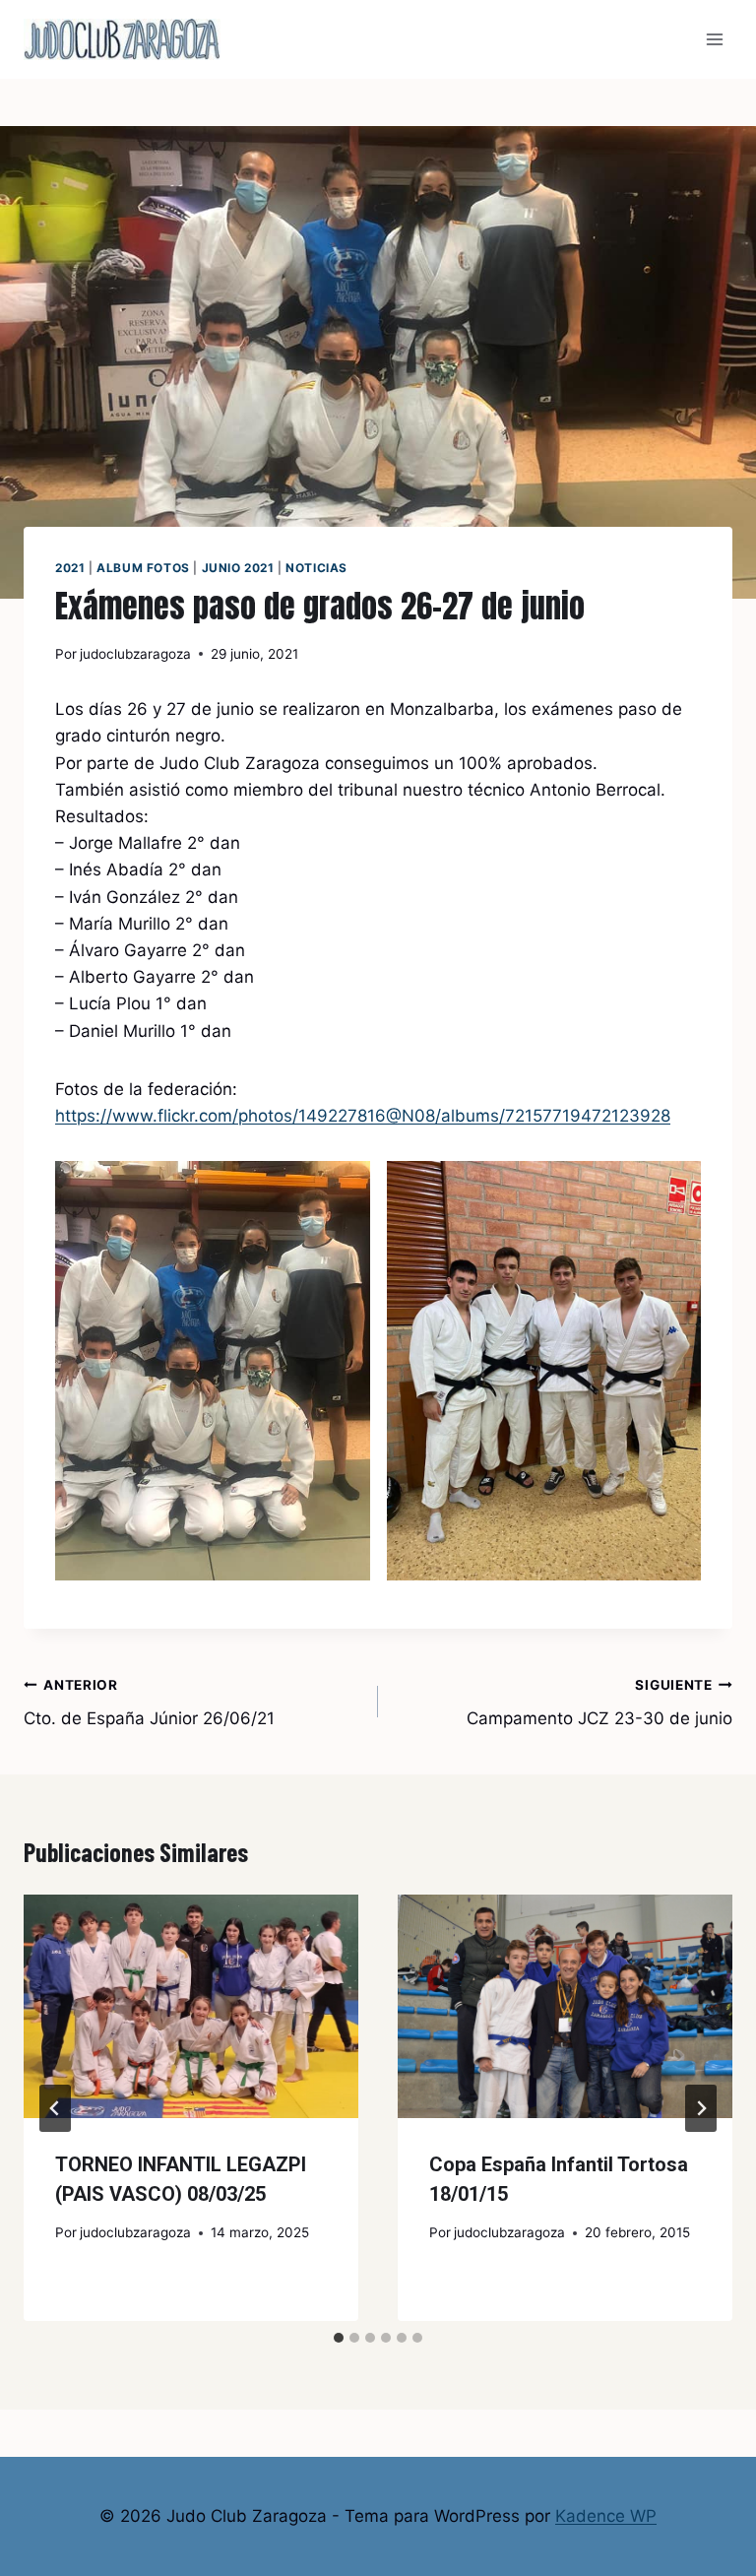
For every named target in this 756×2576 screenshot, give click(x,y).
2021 (70, 568)
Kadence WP (606, 2516)
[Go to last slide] (55, 2108)
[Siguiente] (701, 2108)
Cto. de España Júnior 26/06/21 (149, 1703)
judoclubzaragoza (135, 654)
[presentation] (191, 2006)
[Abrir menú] (714, 39)
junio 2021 (238, 568)
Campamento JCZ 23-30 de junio (599, 1703)
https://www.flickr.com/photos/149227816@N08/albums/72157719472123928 (363, 1116)
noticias (316, 568)
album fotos (143, 568)
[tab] (339, 2338)
